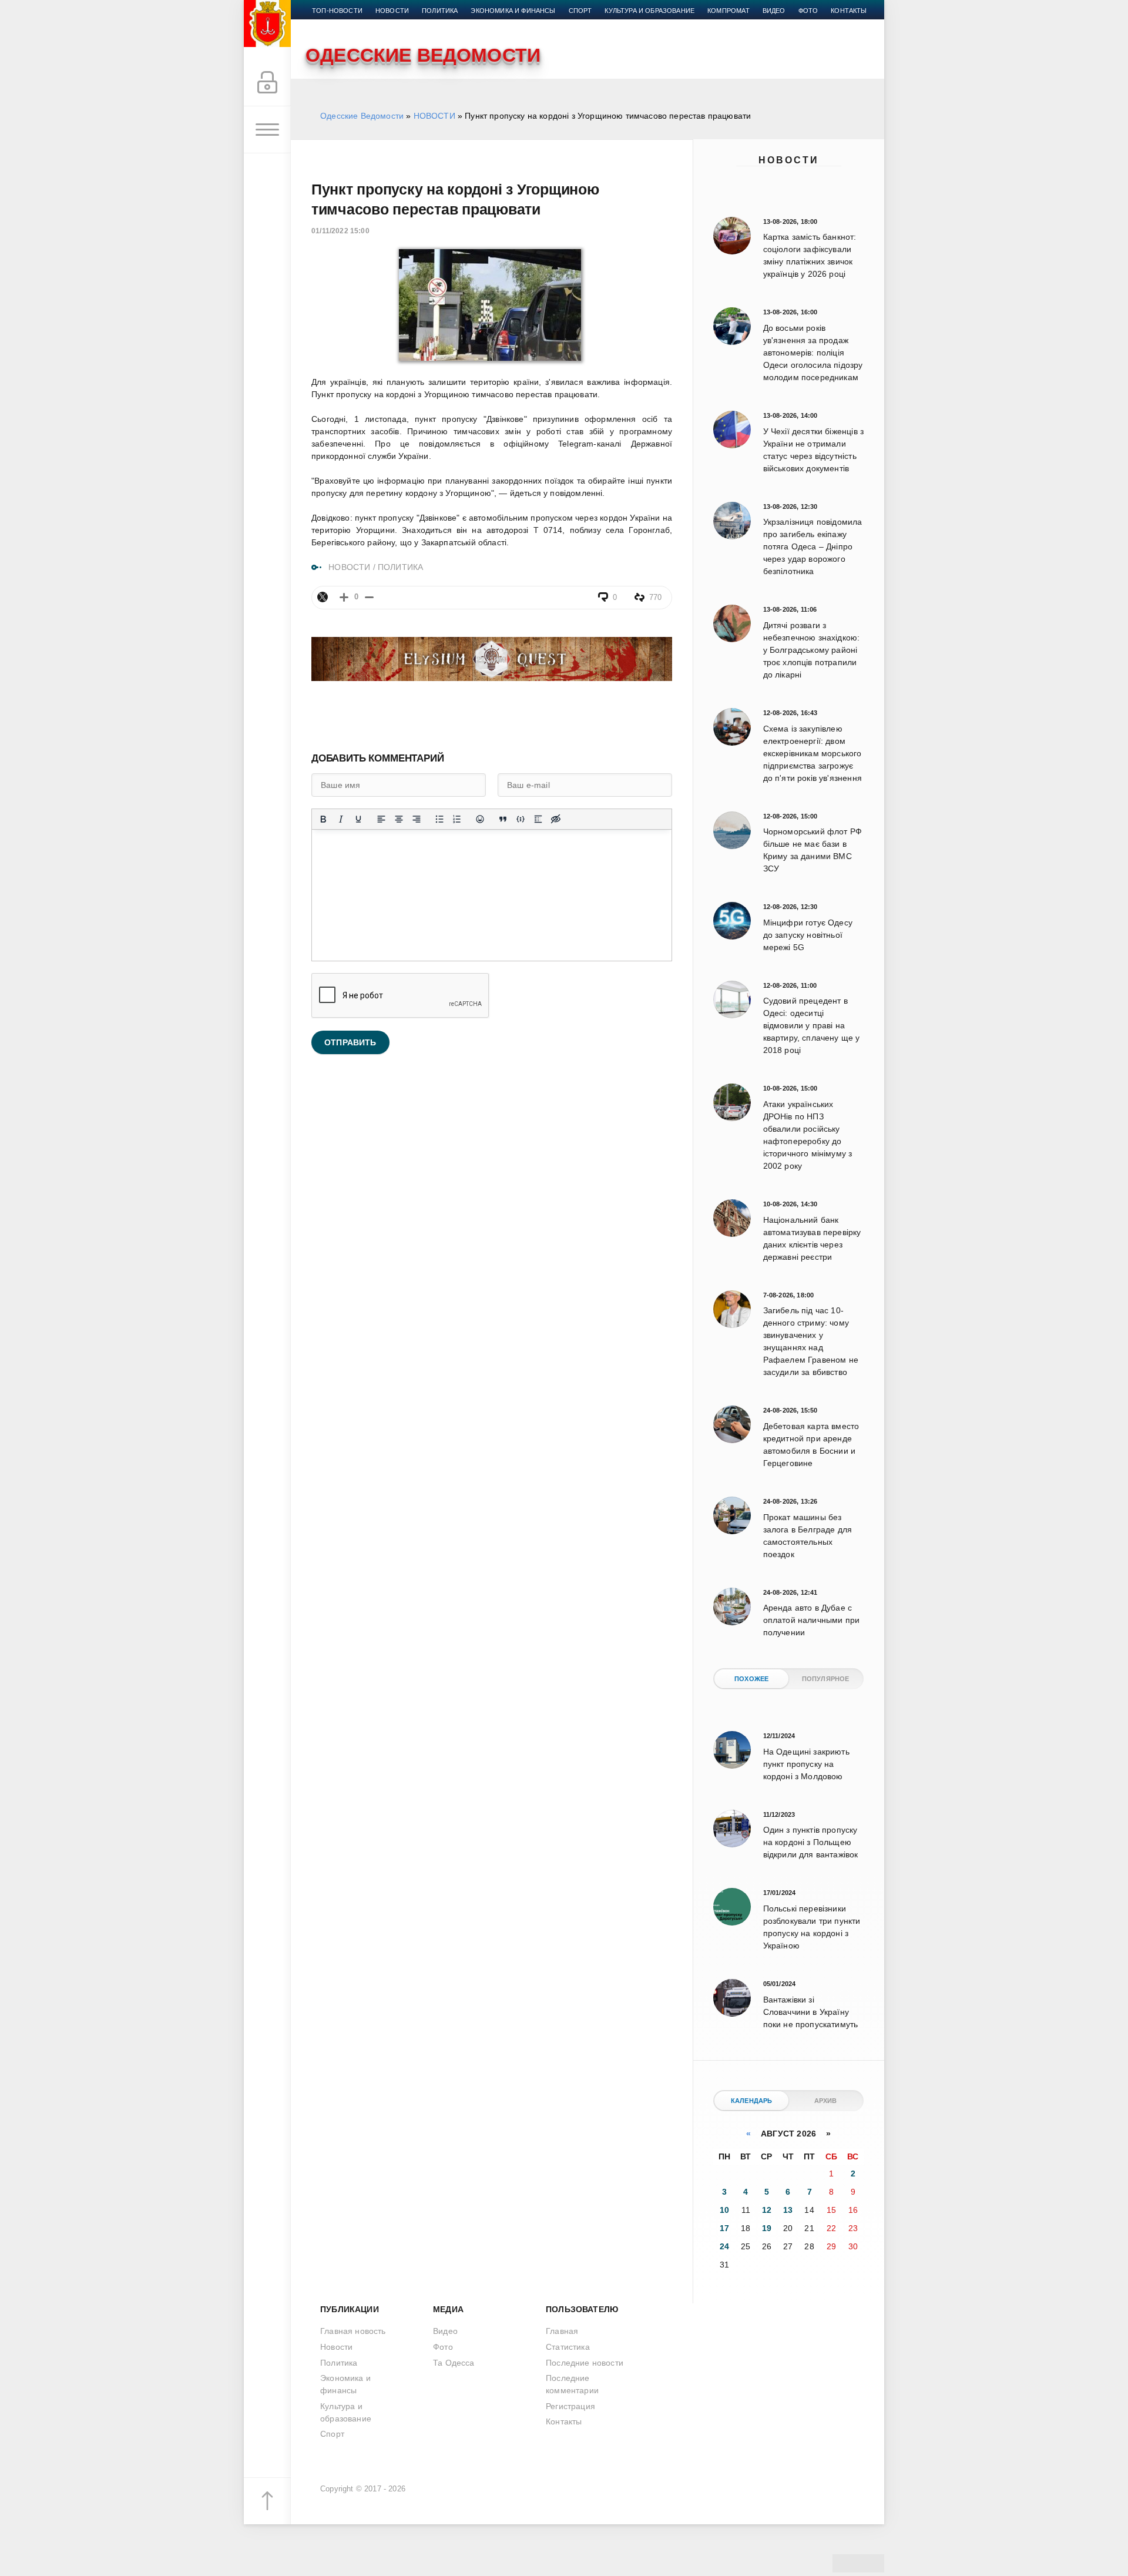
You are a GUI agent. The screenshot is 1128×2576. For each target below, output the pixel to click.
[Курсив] (341, 819)
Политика (440, 11)
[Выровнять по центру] (399, 819)
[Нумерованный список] (457, 819)
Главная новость (353, 2331)
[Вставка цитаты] (503, 819)
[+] (344, 597)
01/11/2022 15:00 (340, 231)
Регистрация (570, 2406)
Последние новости (585, 2363)
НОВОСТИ (434, 116)
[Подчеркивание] (358, 819)
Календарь (752, 2101)
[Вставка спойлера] (538, 819)
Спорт (580, 11)
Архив (826, 2101)
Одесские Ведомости (362, 116)
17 (724, 2228)
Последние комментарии (572, 2384)
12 (767, 2210)
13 (788, 2210)
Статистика (568, 2347)
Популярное (826, 1679)
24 (724, 2246)
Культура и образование (649, 11)
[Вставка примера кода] (521, 819)
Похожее (751, 1679)
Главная (562, 2331)
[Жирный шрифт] (323, 819)
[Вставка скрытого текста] (556, 819)
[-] (369, 597)
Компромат (728, 11)
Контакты (849, 11)
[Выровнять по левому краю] (381, 819)
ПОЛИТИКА (400, 567)
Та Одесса (454, 2363)
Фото (808, 11)
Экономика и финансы (513, 11)
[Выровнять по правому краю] (417, 819)
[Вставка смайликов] (480, 819)
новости (392, 11)
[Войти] (267, 83)
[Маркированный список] (439, 819)
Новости (789, 160)
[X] (323, 597)
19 (767, 2228)
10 (724, 2210)
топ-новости (337, 11)
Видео (774, 11)
